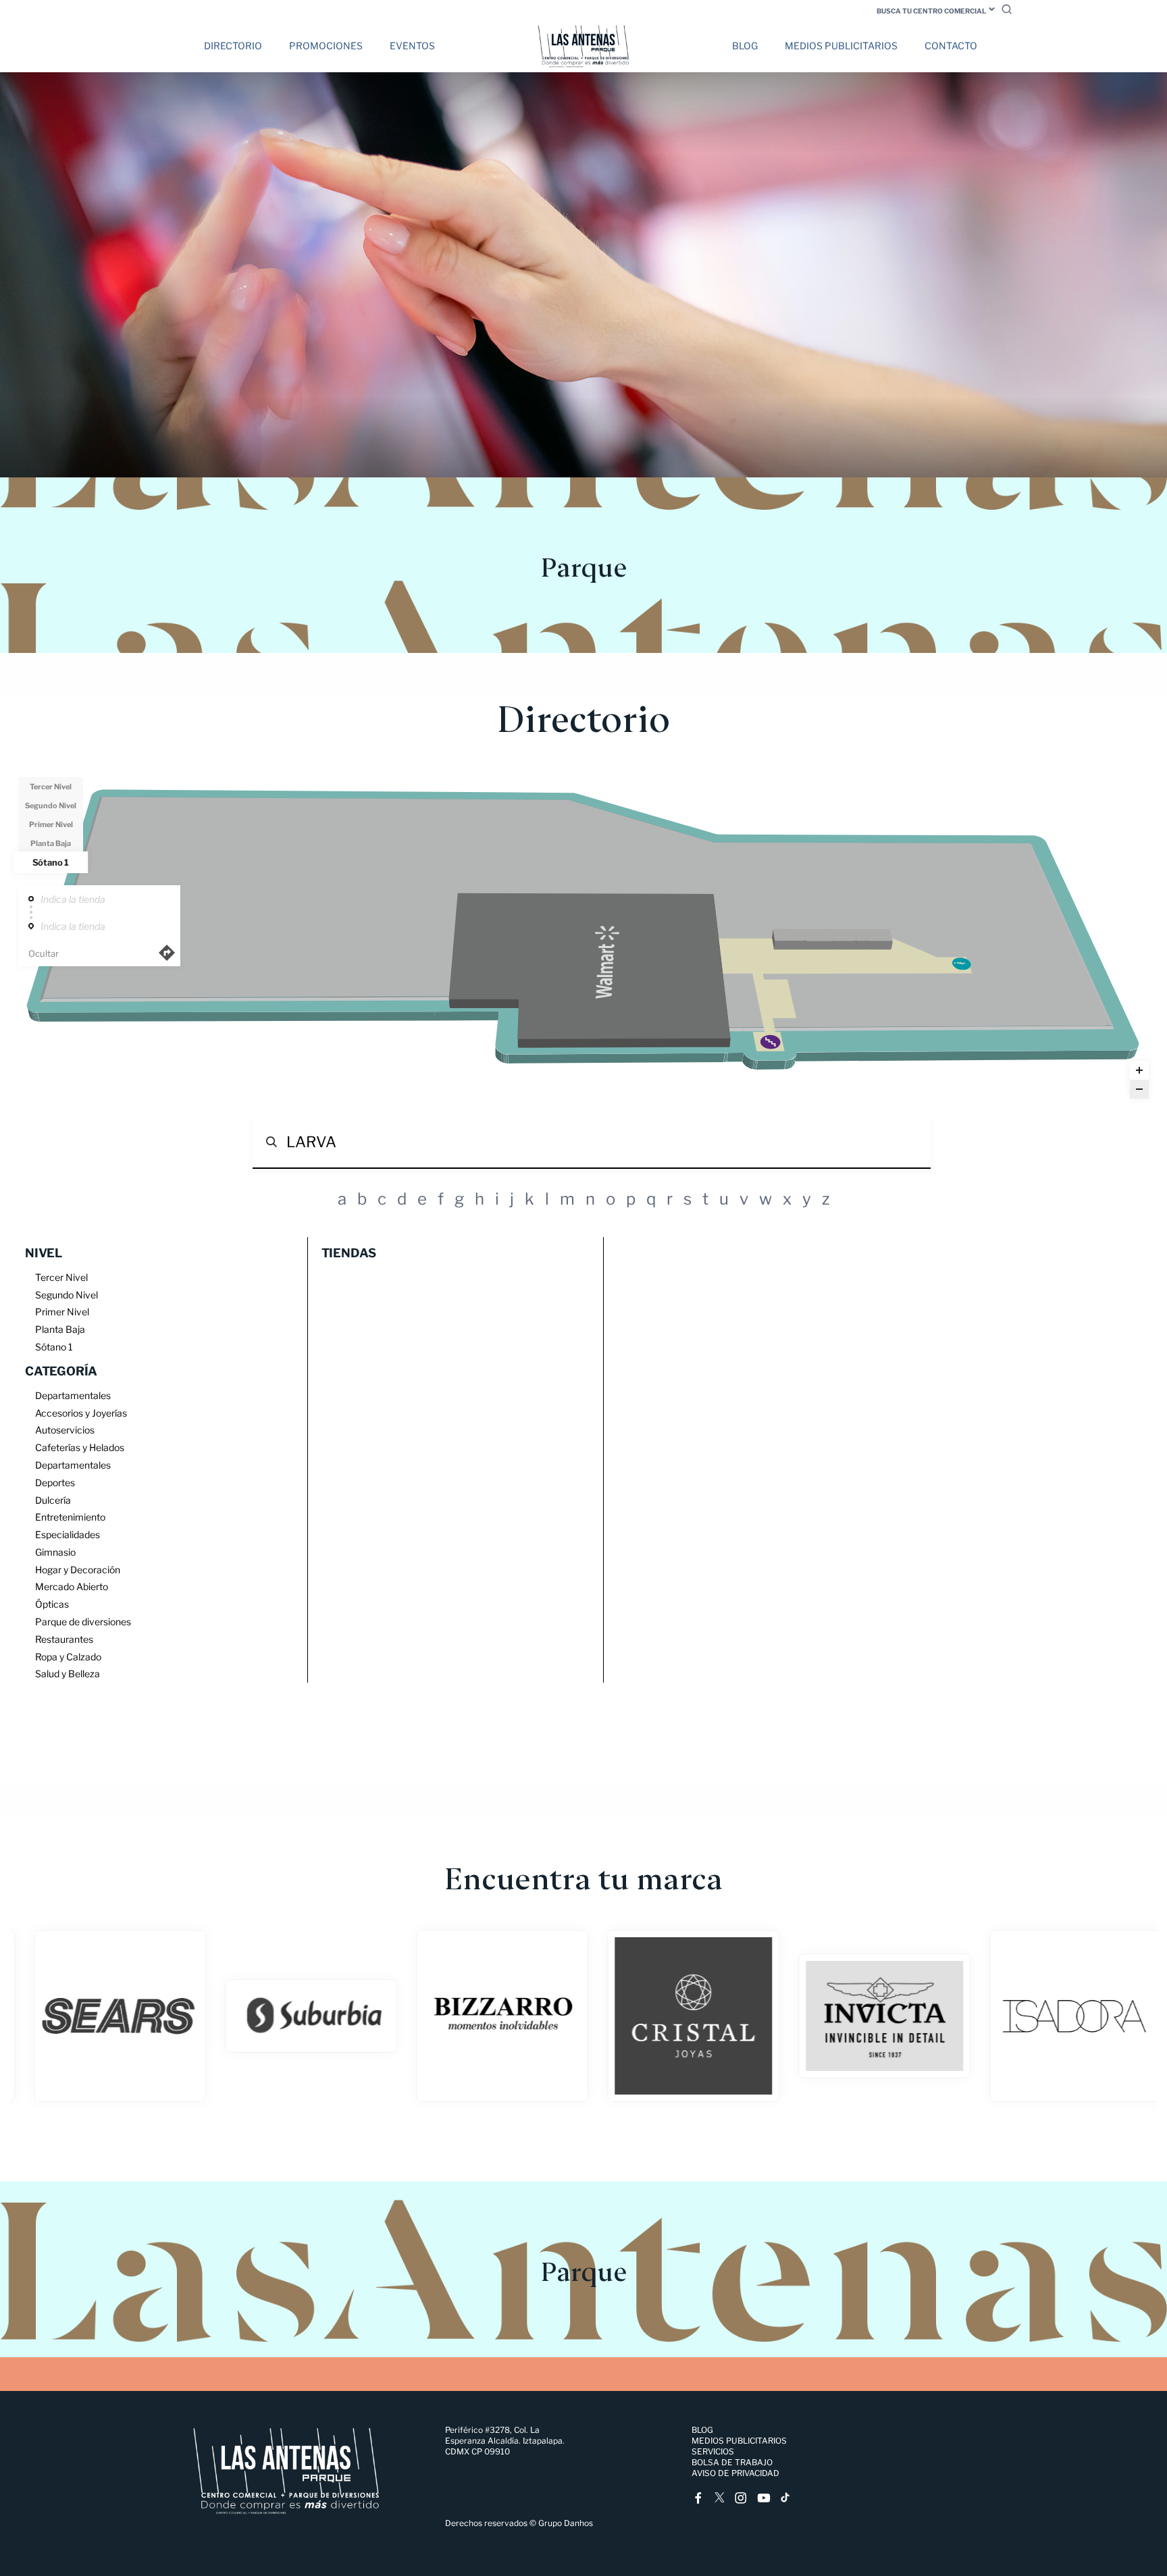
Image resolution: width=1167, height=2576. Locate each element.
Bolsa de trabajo (732, 2462)
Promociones (326, 46)
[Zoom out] (1139, 1089)
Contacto (951, 46)
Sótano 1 (51, 862)
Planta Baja (51, 843)
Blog (745, 46)
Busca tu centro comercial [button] (931, 11)
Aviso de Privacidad (735, 2473)
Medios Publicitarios (841, 46)
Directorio (233, 46)
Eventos (412, 46)
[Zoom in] (1139, 1070)
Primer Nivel (51, 824)
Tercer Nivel (51, 787)
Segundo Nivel (51, 806)
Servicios (713, 2451)
